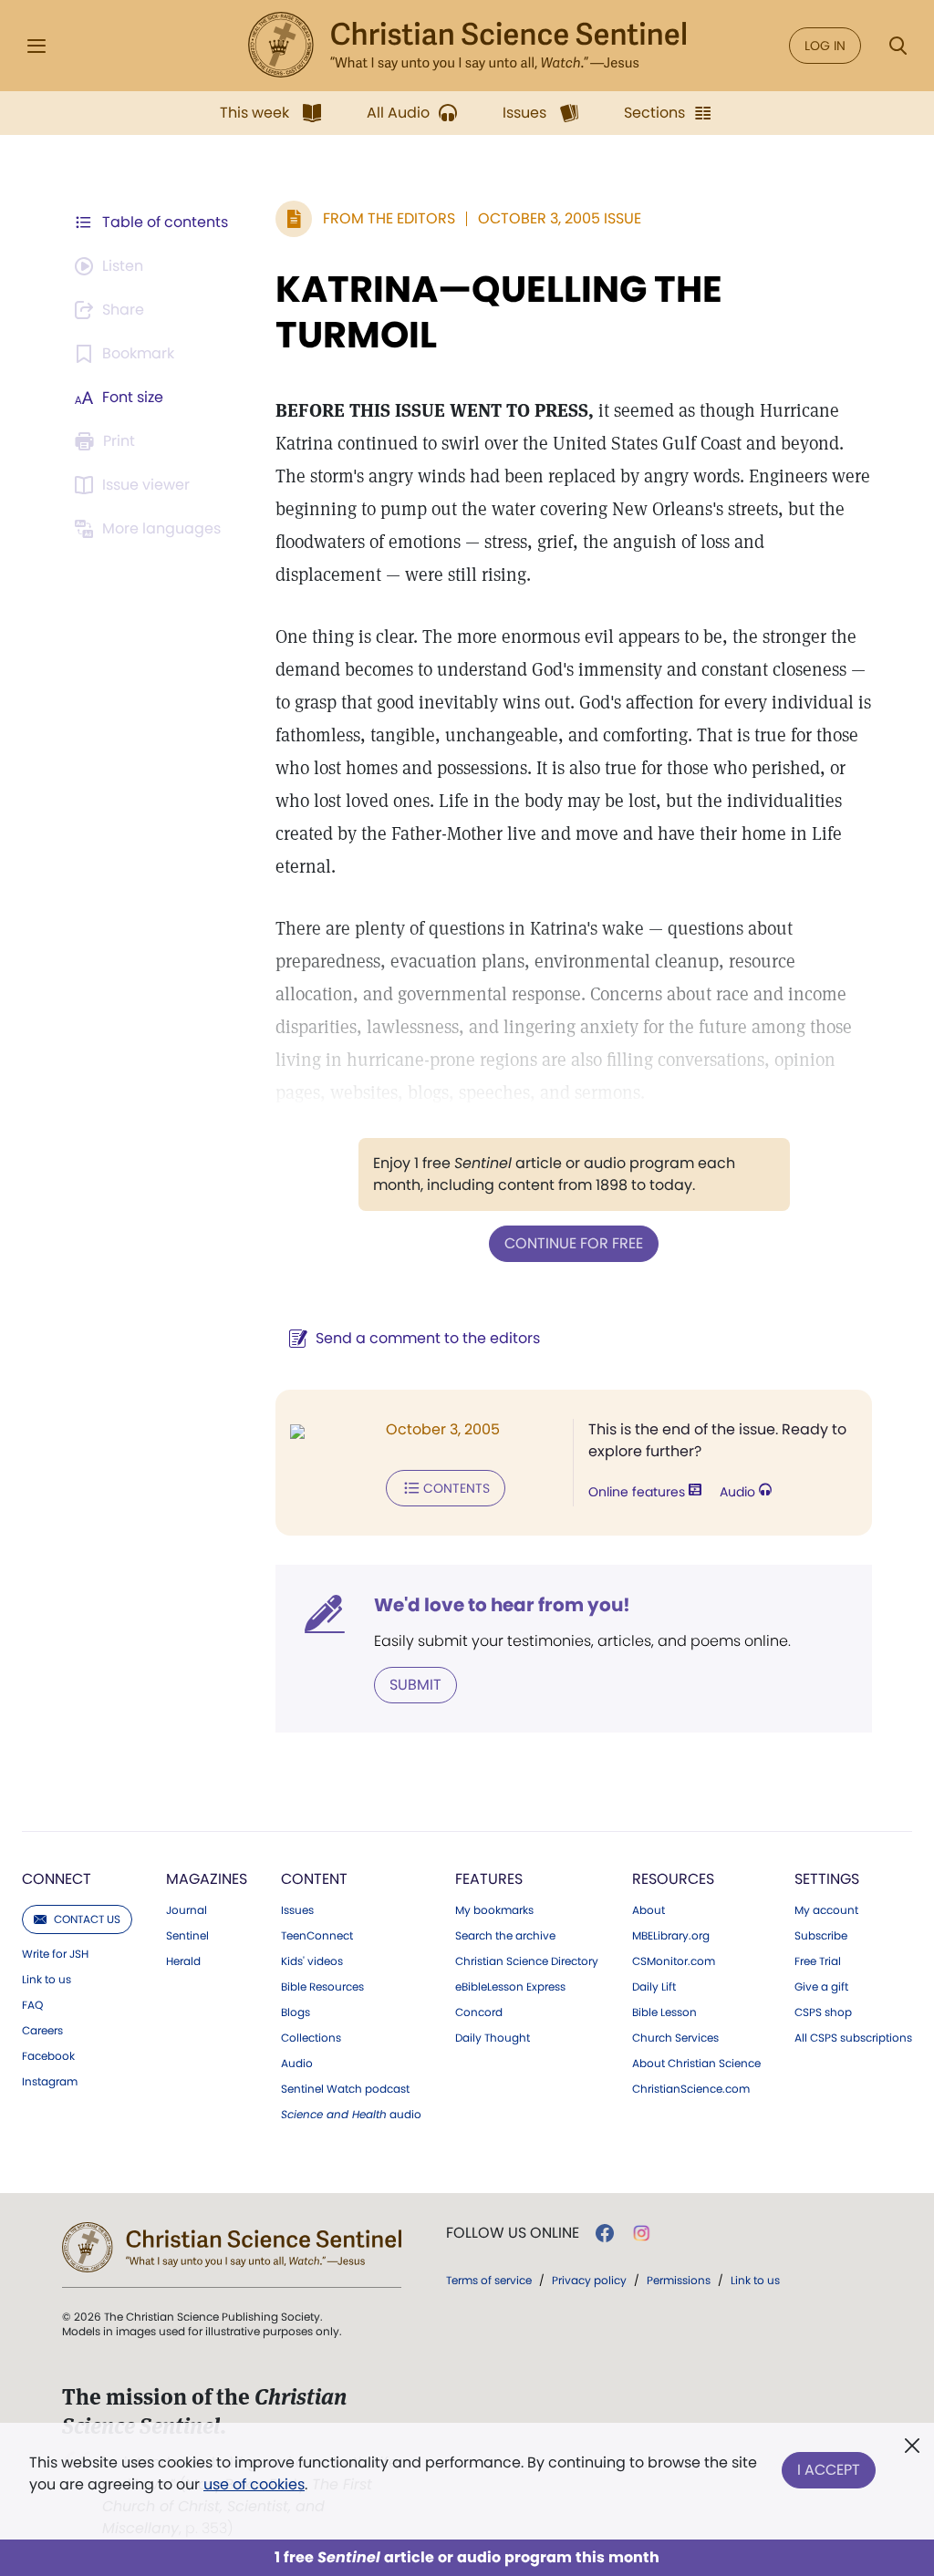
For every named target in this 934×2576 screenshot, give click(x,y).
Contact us (87, 1919)
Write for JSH (55, 1954)
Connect (57, 1879)
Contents (457, 1488)
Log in (825, 46)
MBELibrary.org (671, 1936)
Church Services (675, 2038)
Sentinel (187, 1936)
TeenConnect (317, 1936)
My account (826, 1910)
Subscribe (821, 1936)
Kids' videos (312, 1961)
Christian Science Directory (527, 1961)
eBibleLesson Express (510, 1987)
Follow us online (513, 2233)
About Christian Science (696, 2064)
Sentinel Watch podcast (345, 2089)
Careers (42, 2031)
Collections (311, 2038)
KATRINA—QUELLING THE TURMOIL (499, 312)
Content (314, 1879)
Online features (638, 1492)
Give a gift (821, 1987)
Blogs (296, 2012)
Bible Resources (322, 1987)
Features (489, 1879)
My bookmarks (494, 1910)
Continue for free (574, 1243)
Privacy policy (589, 2280)
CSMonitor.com (674, 1961)
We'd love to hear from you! (502, 1605)
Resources (673, 1879)
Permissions (679, 2280)
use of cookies (254, 2484)
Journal (187, 1910)
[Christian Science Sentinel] (467, 46)
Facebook (48, 2056)
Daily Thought (493, 2038)
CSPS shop (823, 2012)
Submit (415, 1685)
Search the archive (505, 1936)
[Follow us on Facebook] (605, 2233)
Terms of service (489, 2280)
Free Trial (818, 1961)
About (649, 1910)
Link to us (47, 1980)
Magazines (207, 1879)
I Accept (829, 2470)
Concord (479, 2012)
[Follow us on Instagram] (642, 2233)
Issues (297, 1910)
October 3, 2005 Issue (560, 218)
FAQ (32, 2005)
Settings (827, 1879)
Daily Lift (654, 1987)
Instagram (50, 2082)
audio (351, 2115)
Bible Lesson (664, 2012)
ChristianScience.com (691, 2089)
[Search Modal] (898, 46)
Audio (739, 1492)
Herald (183, 1961)
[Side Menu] (36, 46)
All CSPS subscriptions (853, 2038)
